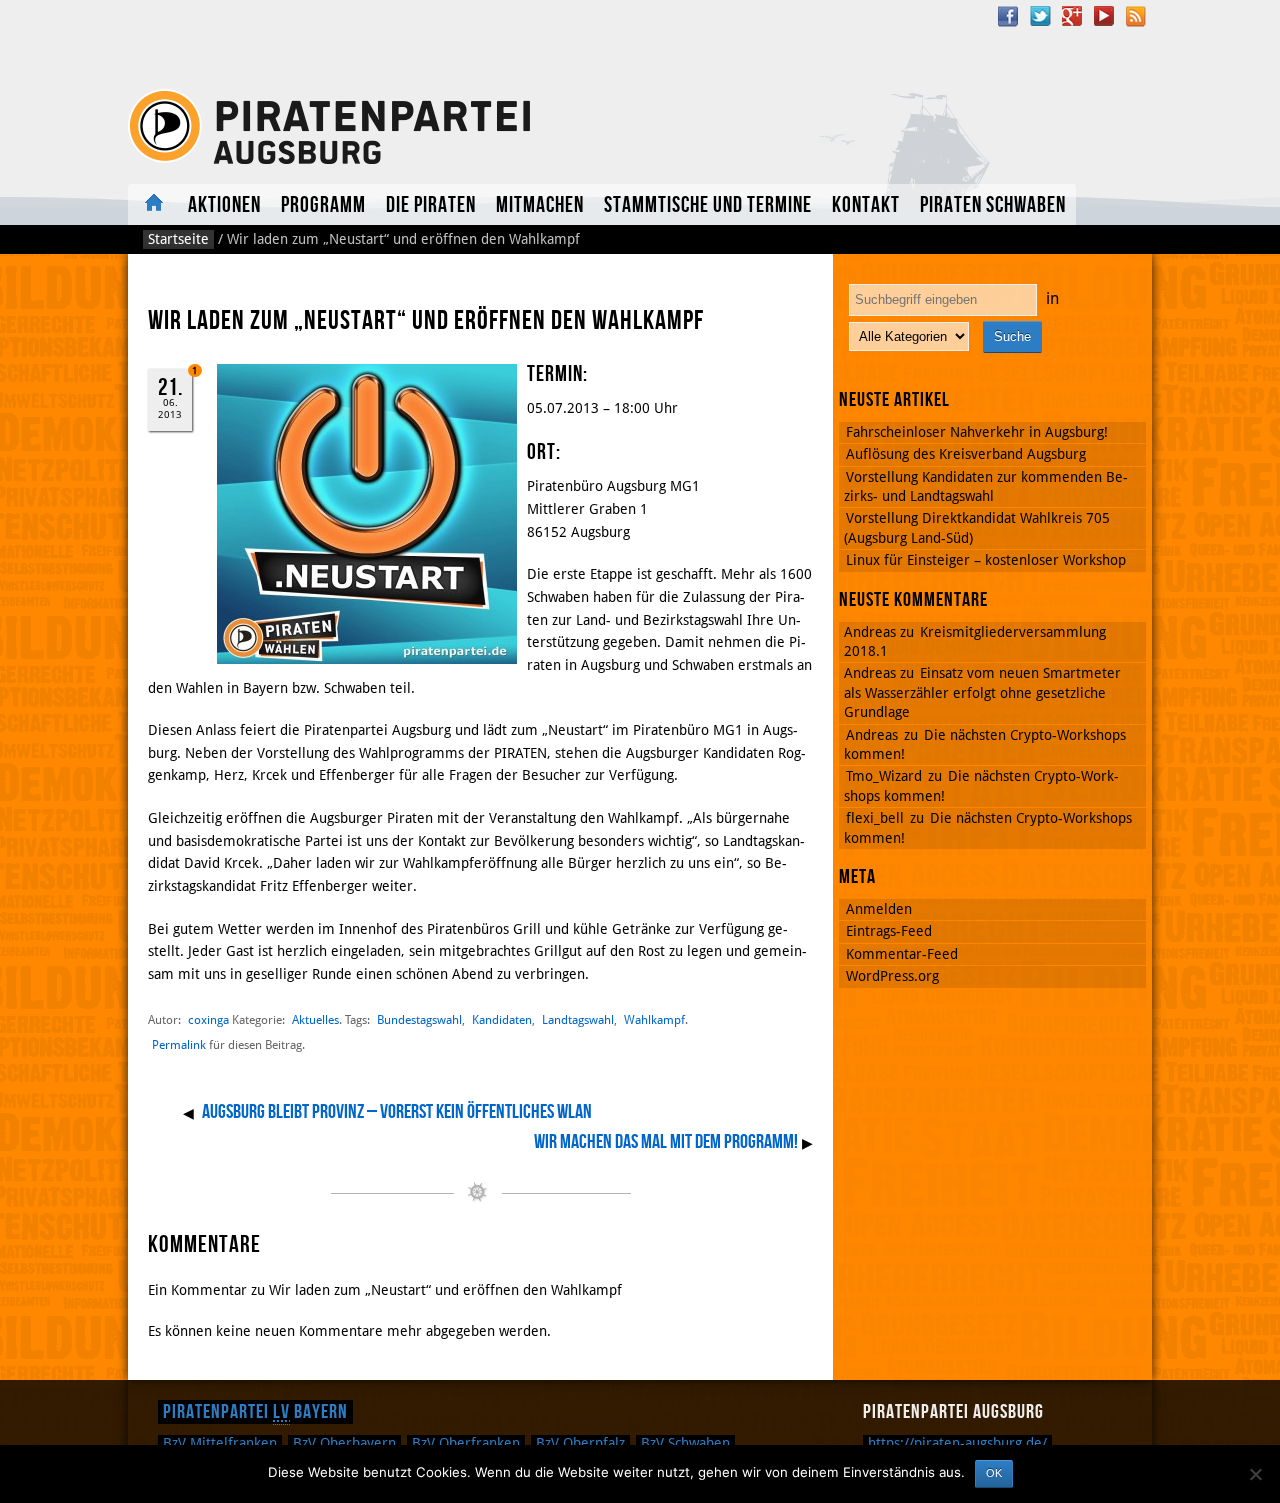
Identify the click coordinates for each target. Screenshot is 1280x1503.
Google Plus (1072, 16)
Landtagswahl (578, 1019)
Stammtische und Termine (708, 205)
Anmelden (879, 909)
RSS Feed (1136, 16)
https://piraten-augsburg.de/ (957, 1443)
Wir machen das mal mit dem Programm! (666, 1142)
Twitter (1040, 16)
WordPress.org (892, 976)
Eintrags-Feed (889, 931)
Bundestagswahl (419, 1019)
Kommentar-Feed (902, 954)
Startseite (178, 239)
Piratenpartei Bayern (255, 1412)
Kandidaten (502, 1019)
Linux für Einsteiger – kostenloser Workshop (986, 560)
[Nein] (1255, 1474)
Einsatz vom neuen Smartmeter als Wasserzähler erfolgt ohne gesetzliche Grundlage (982, 692)
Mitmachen (540, 205)
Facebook (1008, 16)
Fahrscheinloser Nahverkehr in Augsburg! (977, 432)
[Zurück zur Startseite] (333, 127)
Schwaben (685, 1443)
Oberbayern (344, 1443)
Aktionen (224, 205)
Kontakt (866, 205)
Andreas (872, 735)
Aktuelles (153, 204)
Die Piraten (431, 205)
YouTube (1104, 16)
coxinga (208, 1019)
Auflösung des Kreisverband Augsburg (966, 454)
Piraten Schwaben (993, 205)
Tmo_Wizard (884, 776)
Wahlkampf (654, 1019)
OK (994, 1473)
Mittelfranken (220, 1443)
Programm (323, 205)
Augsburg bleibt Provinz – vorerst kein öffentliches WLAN (397, 1112)
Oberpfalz (580, 1443)
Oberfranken (466, 1443)
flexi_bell (875, 818)
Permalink (179, 1045)
